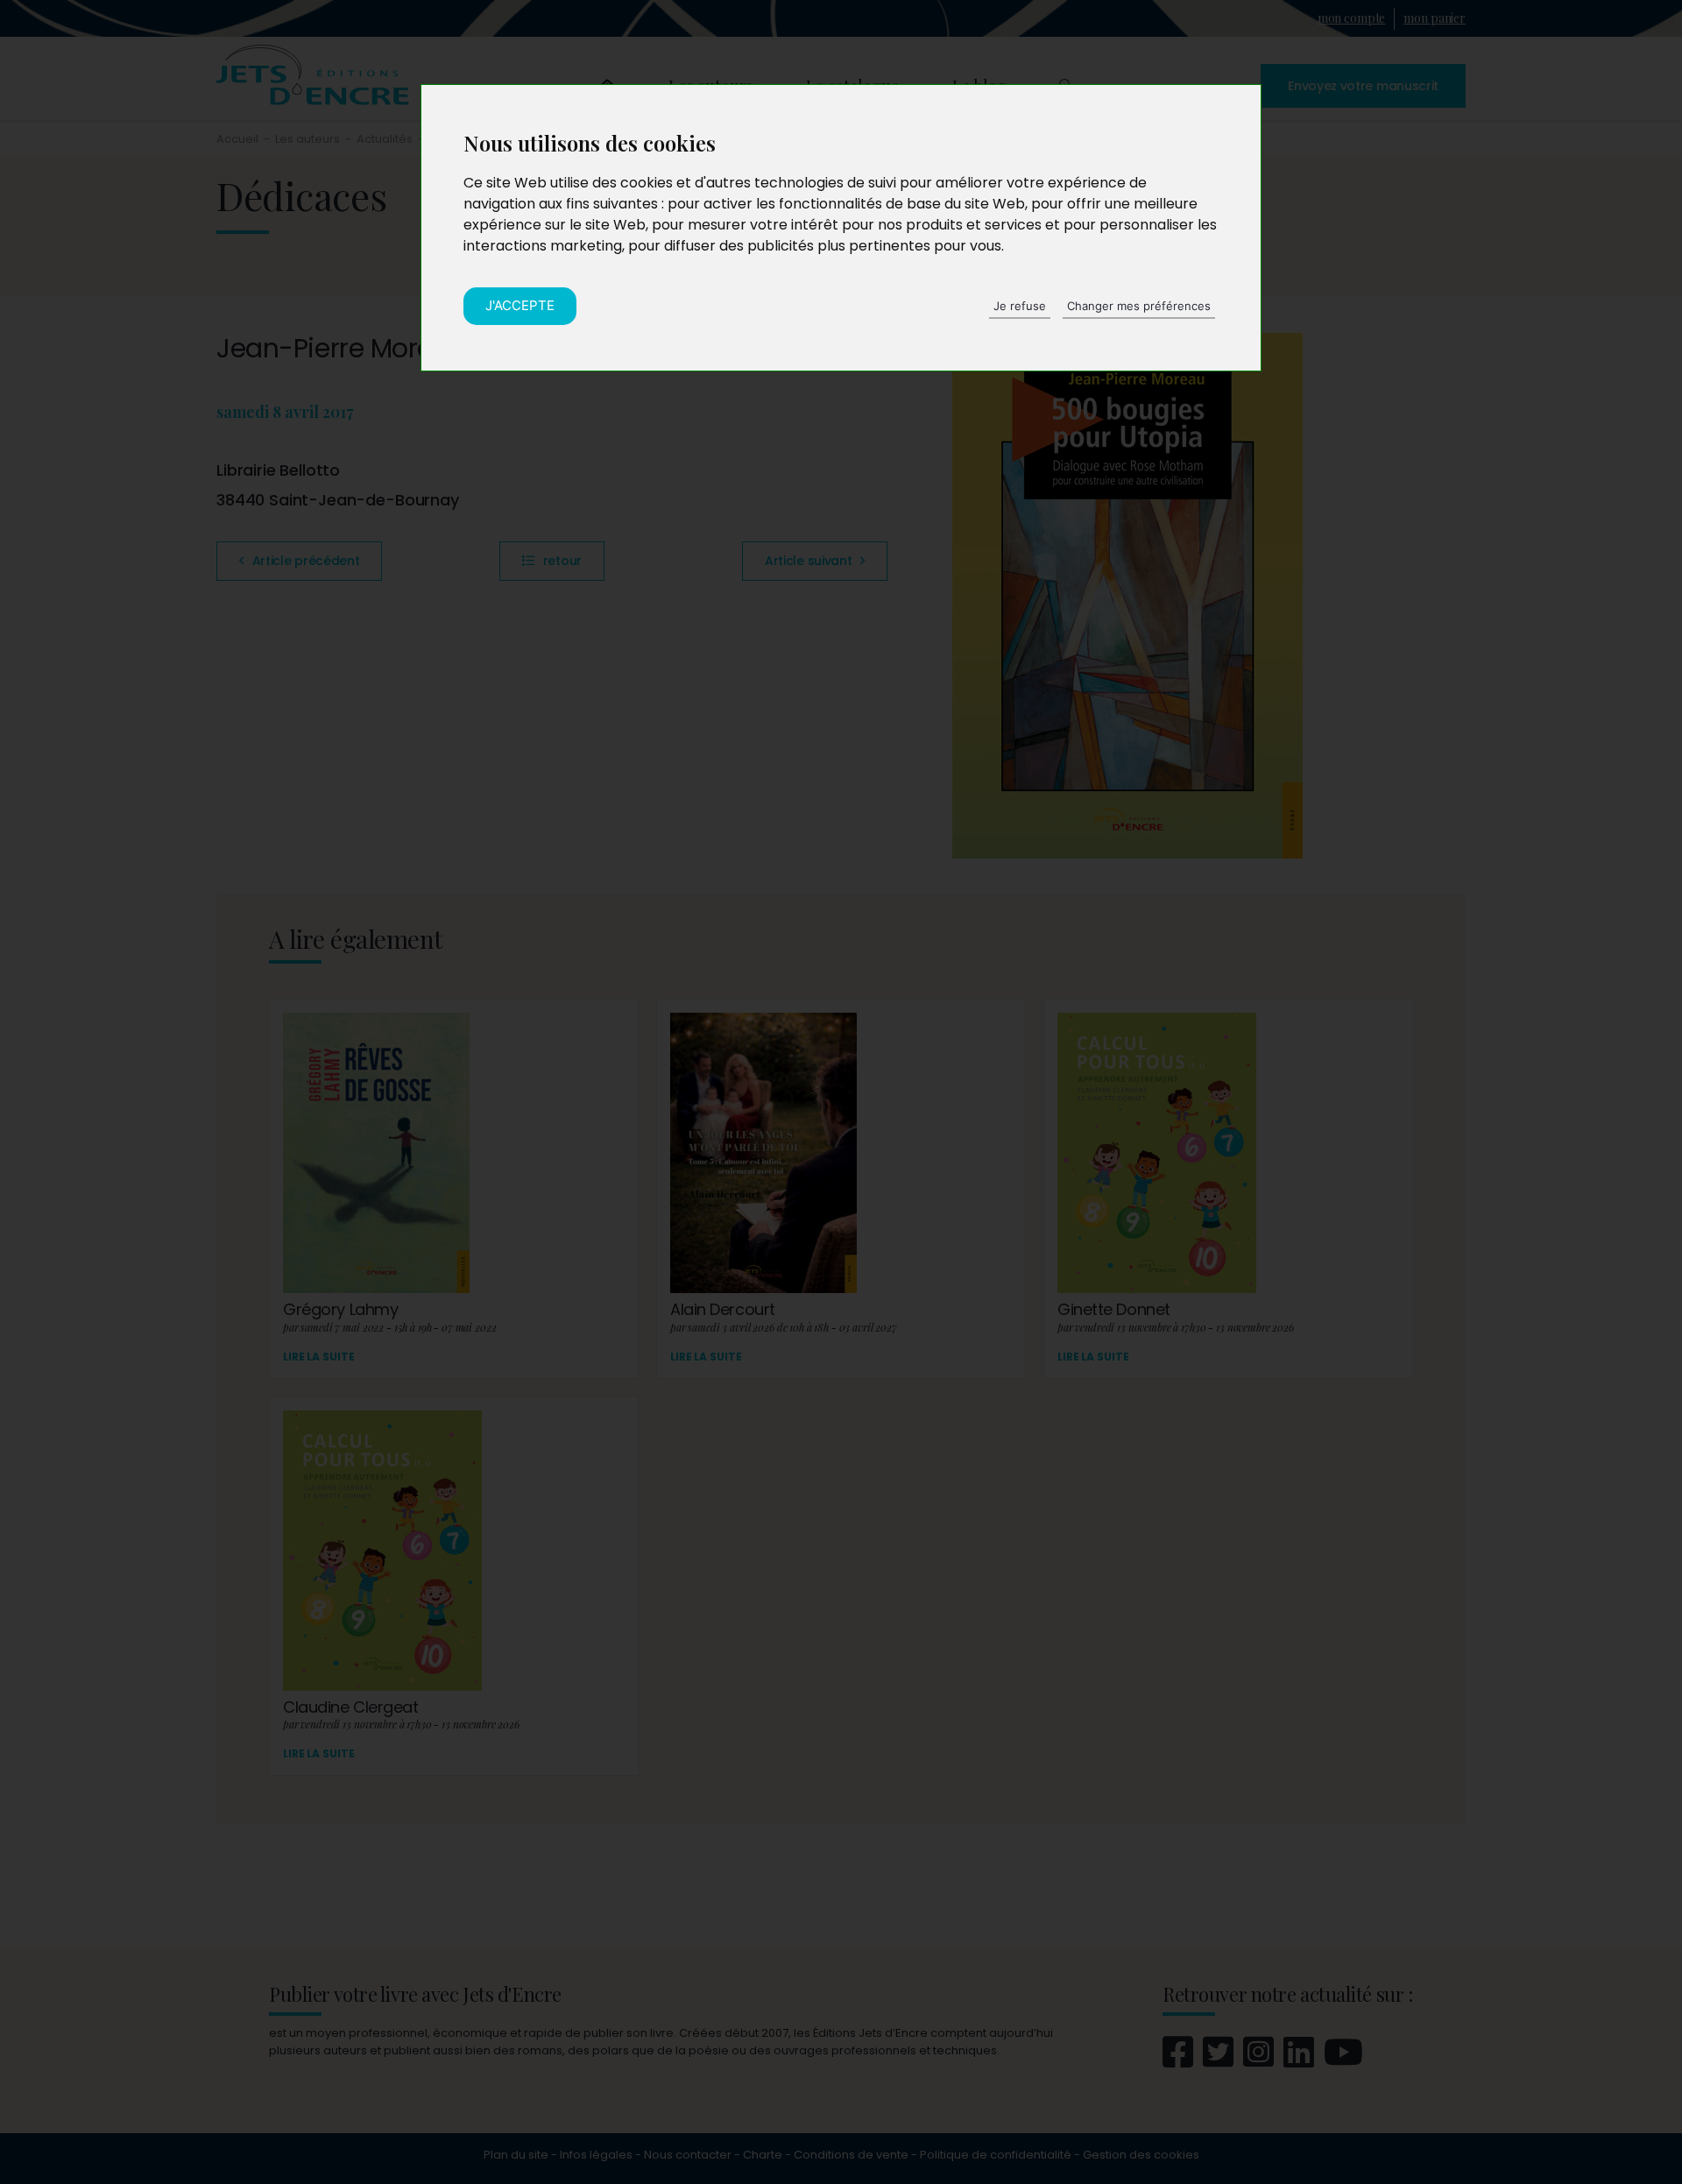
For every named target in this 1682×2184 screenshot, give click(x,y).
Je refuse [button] (1020, 306)
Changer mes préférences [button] (1139, 306)
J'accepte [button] (520, 305)
